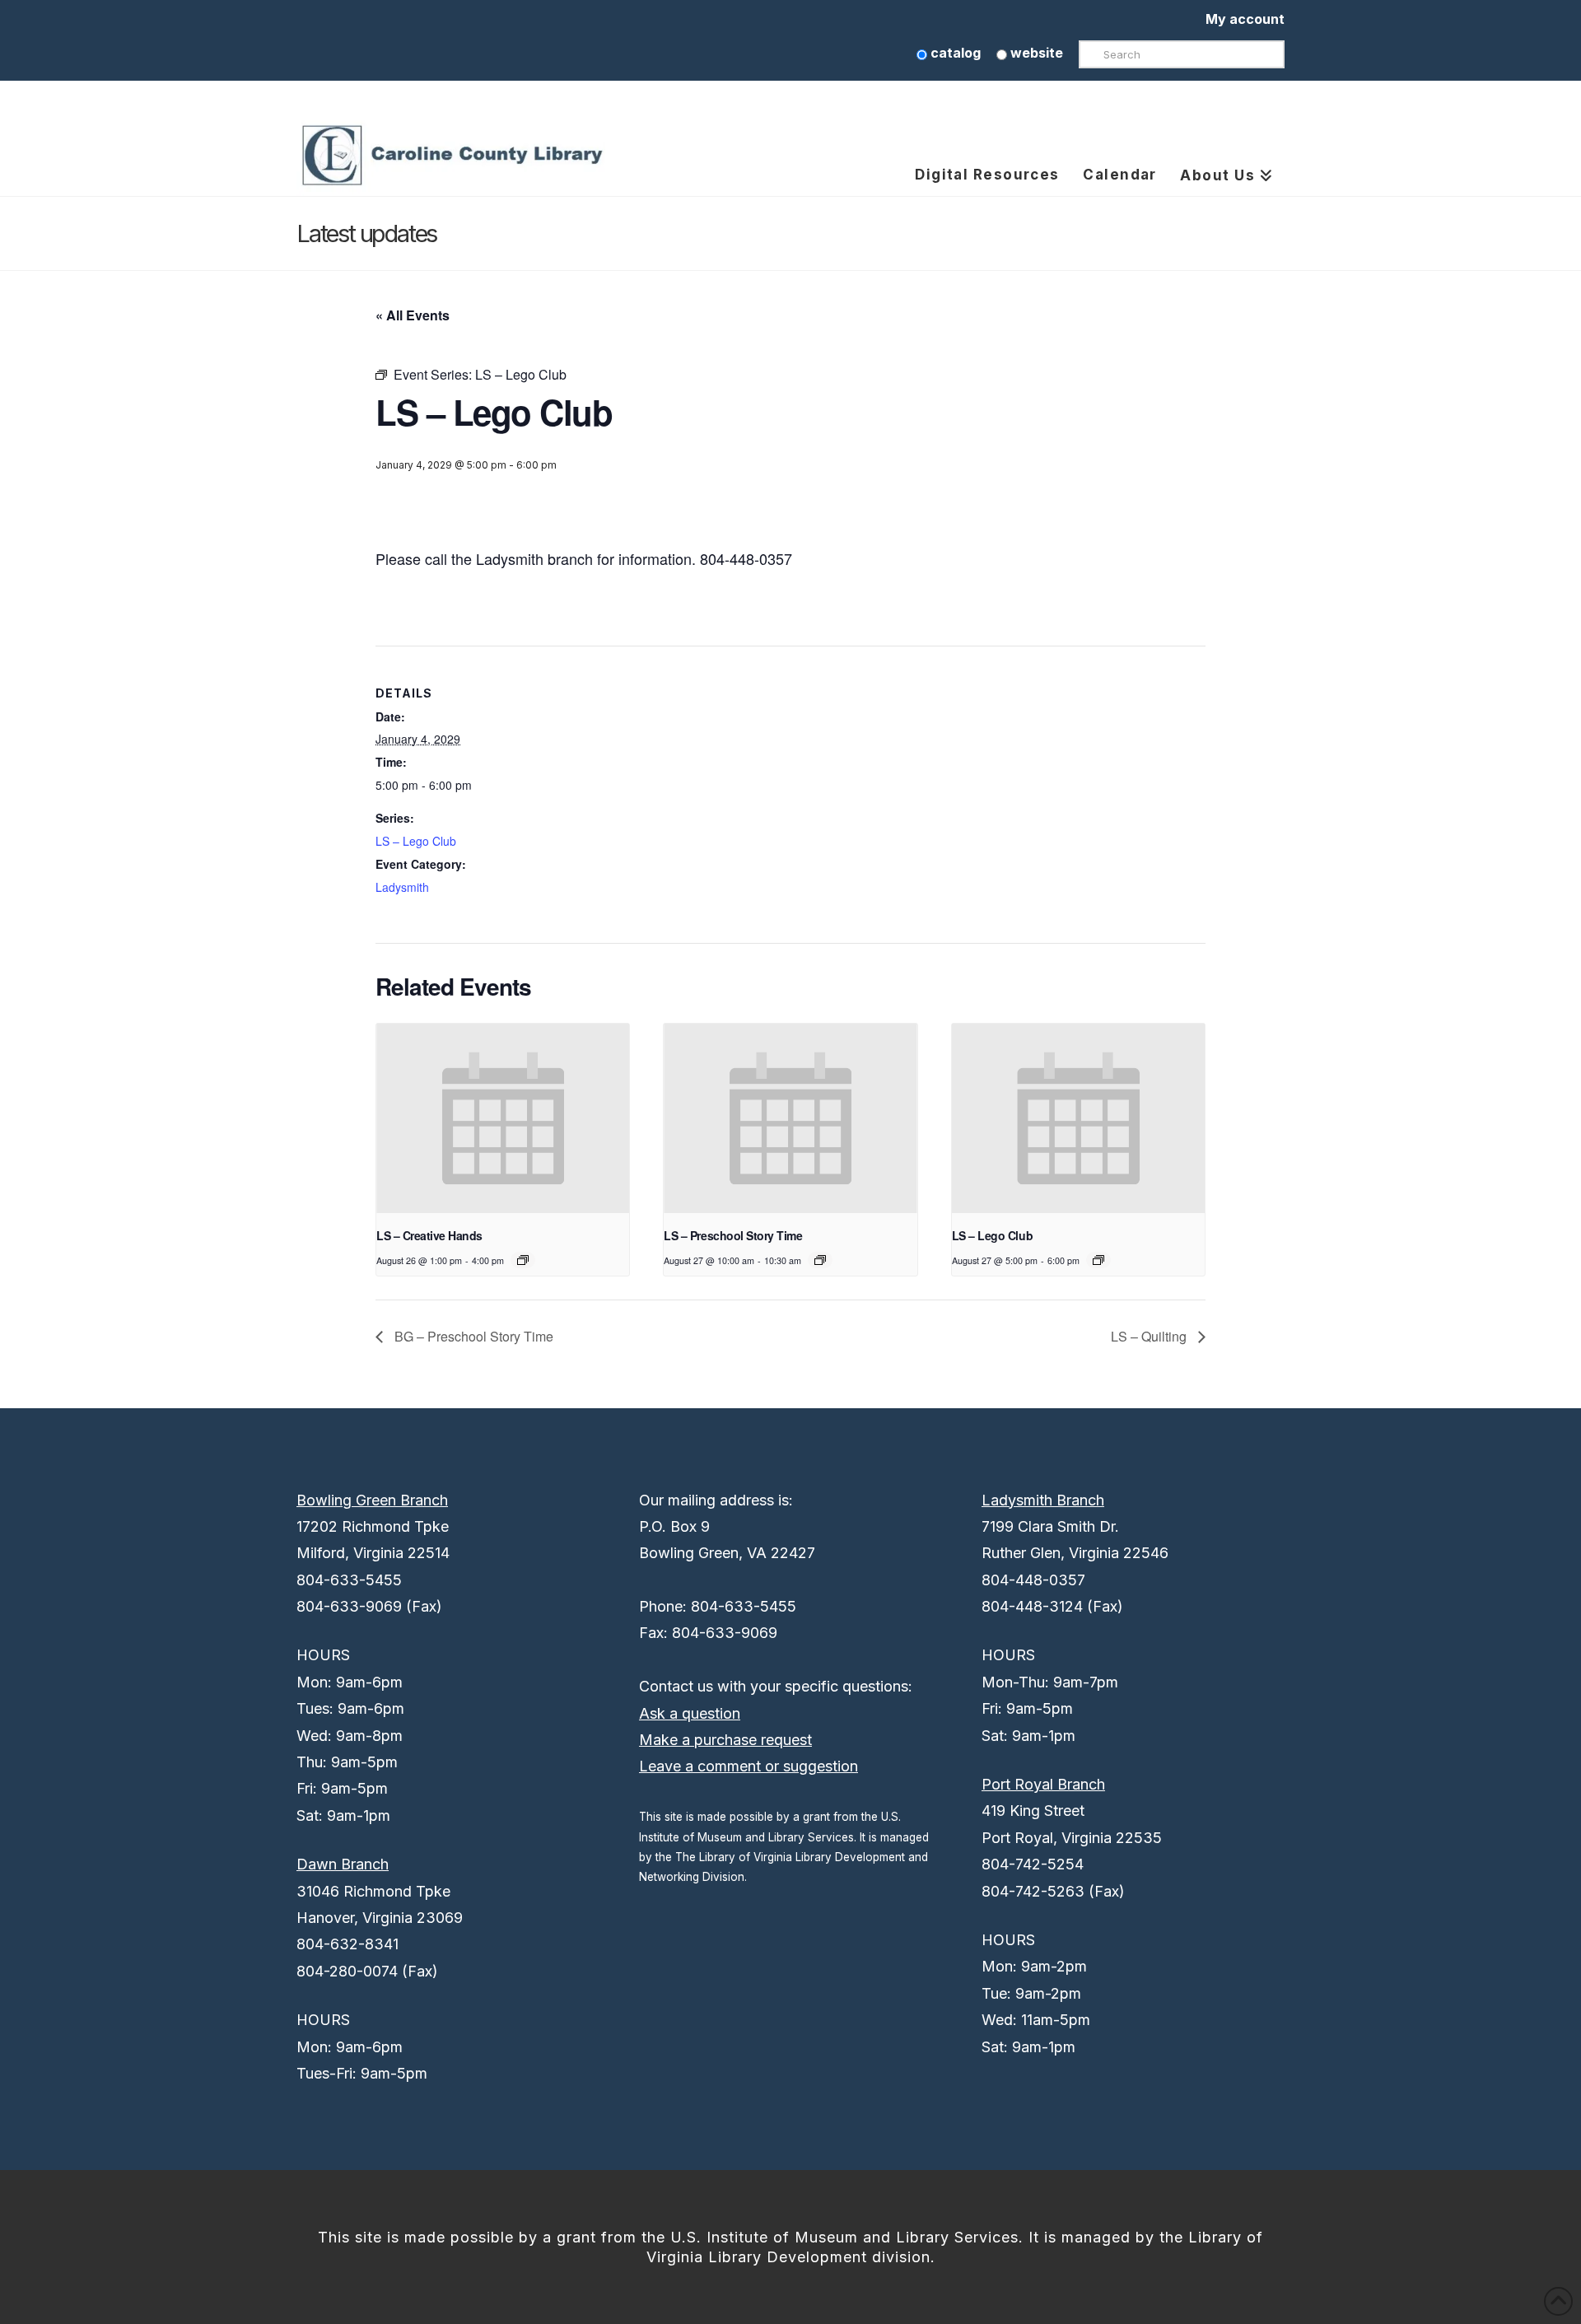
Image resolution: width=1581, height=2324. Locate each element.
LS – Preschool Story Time (733, 1235)
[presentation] (503, 1118)
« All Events (413, 315)
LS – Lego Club (416, 841)
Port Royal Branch (1043, 1784)
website (1035, 53)
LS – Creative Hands (429, 1235)
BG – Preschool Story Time (472, 1336)
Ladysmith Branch (1043, 1500)
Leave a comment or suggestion (749, 1766)
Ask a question (690, 1713)
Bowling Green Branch (372, 1500)
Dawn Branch (343, 1864)
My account (1245, 19)
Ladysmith (402, 887)
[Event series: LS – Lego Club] (1098, 1260)
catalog (954, 53)
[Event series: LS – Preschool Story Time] (820, 1260)
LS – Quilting (1150, 1336)
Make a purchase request (725, 1740)
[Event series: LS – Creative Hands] (523, 1260)
